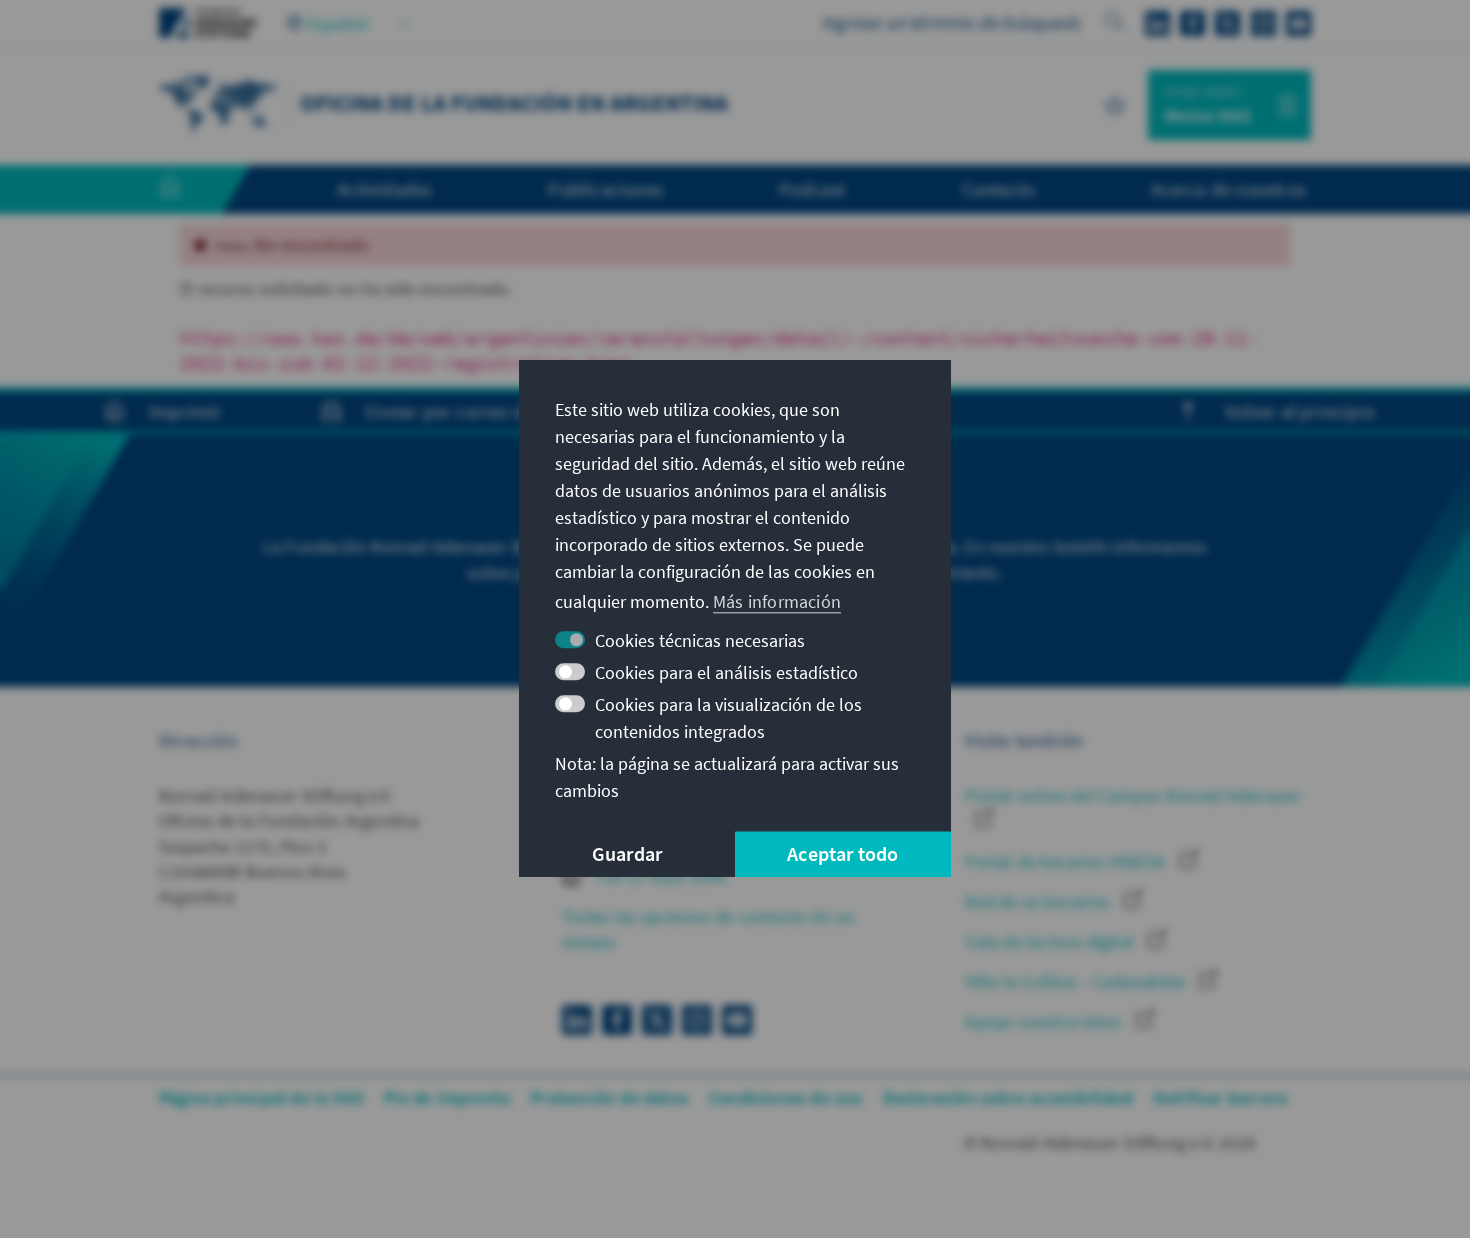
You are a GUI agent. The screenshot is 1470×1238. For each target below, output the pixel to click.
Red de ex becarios (1039, 901)
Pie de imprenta (447, 1097)
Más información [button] (777, 601)
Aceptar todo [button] (842, 854)
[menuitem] (190, 190)
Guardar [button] (627, 854)
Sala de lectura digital (1051, 941)
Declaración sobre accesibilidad (1008, 1097)
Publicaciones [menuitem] (605, 189)
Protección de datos (609, 1097)
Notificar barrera (1220, 1097)
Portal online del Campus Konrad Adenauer (1133, 795)
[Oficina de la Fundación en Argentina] (219, 102)
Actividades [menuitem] (384, 189)
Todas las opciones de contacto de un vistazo (708, 929)
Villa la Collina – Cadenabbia (1077, 981)
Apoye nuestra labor (1045, 1021)
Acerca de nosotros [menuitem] (1228, 189)
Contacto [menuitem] (999, 189)
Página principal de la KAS (261, 1097)
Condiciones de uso (786, 1097)
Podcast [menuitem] (812, 189)
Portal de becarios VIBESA (1067, 861)
